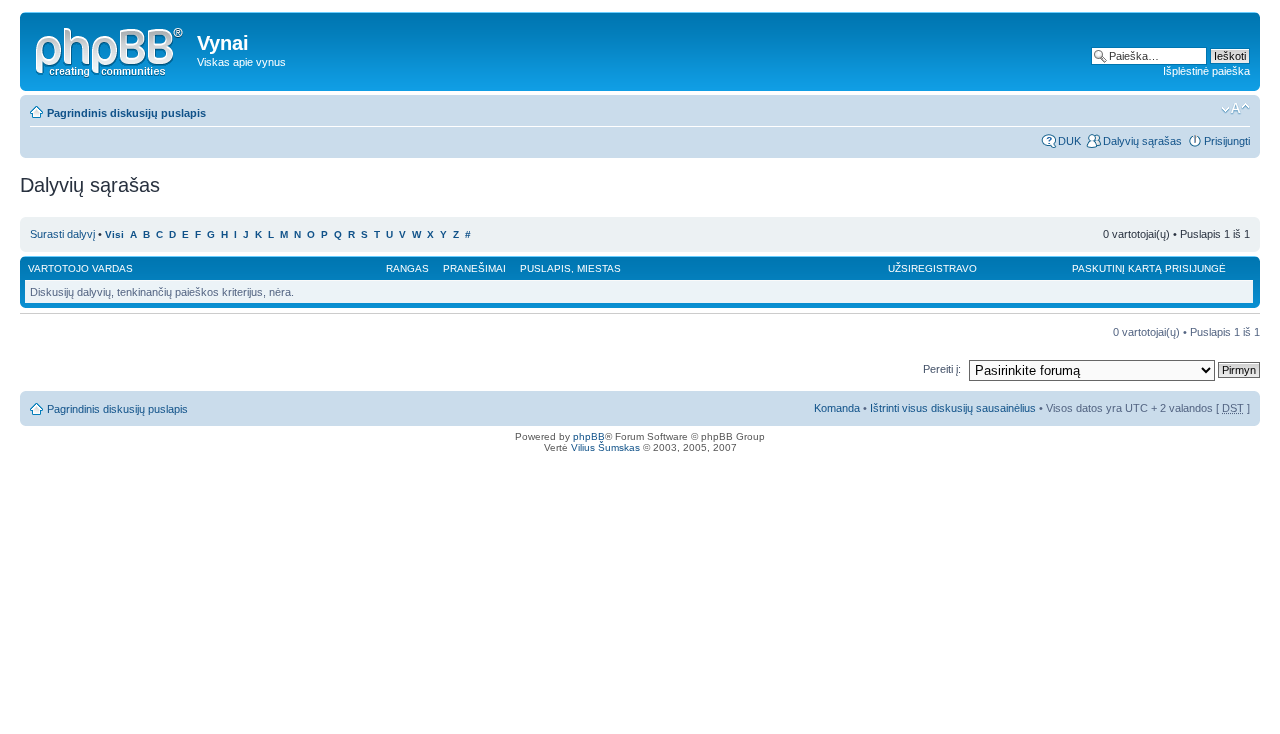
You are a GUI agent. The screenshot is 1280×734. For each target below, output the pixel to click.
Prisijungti (1227, 141)
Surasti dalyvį (62, 234)
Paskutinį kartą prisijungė (1149, 268)
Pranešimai (474, 268)
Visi (114, 234)
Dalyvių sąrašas (1142, 141)
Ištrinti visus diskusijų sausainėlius (953, 408)
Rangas (407, 268)
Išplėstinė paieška (1206, 71)
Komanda (837, 408)
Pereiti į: (942, 369)
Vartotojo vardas (80, 268)
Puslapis (545, 268)
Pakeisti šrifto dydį (1235, 109)
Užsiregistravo (932, 268)
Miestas (599, 268)
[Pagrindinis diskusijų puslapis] (111, 49)
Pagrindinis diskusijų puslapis (126, 113)
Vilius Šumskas (605, 447)
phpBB (589, 436)
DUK (1069, 141)
